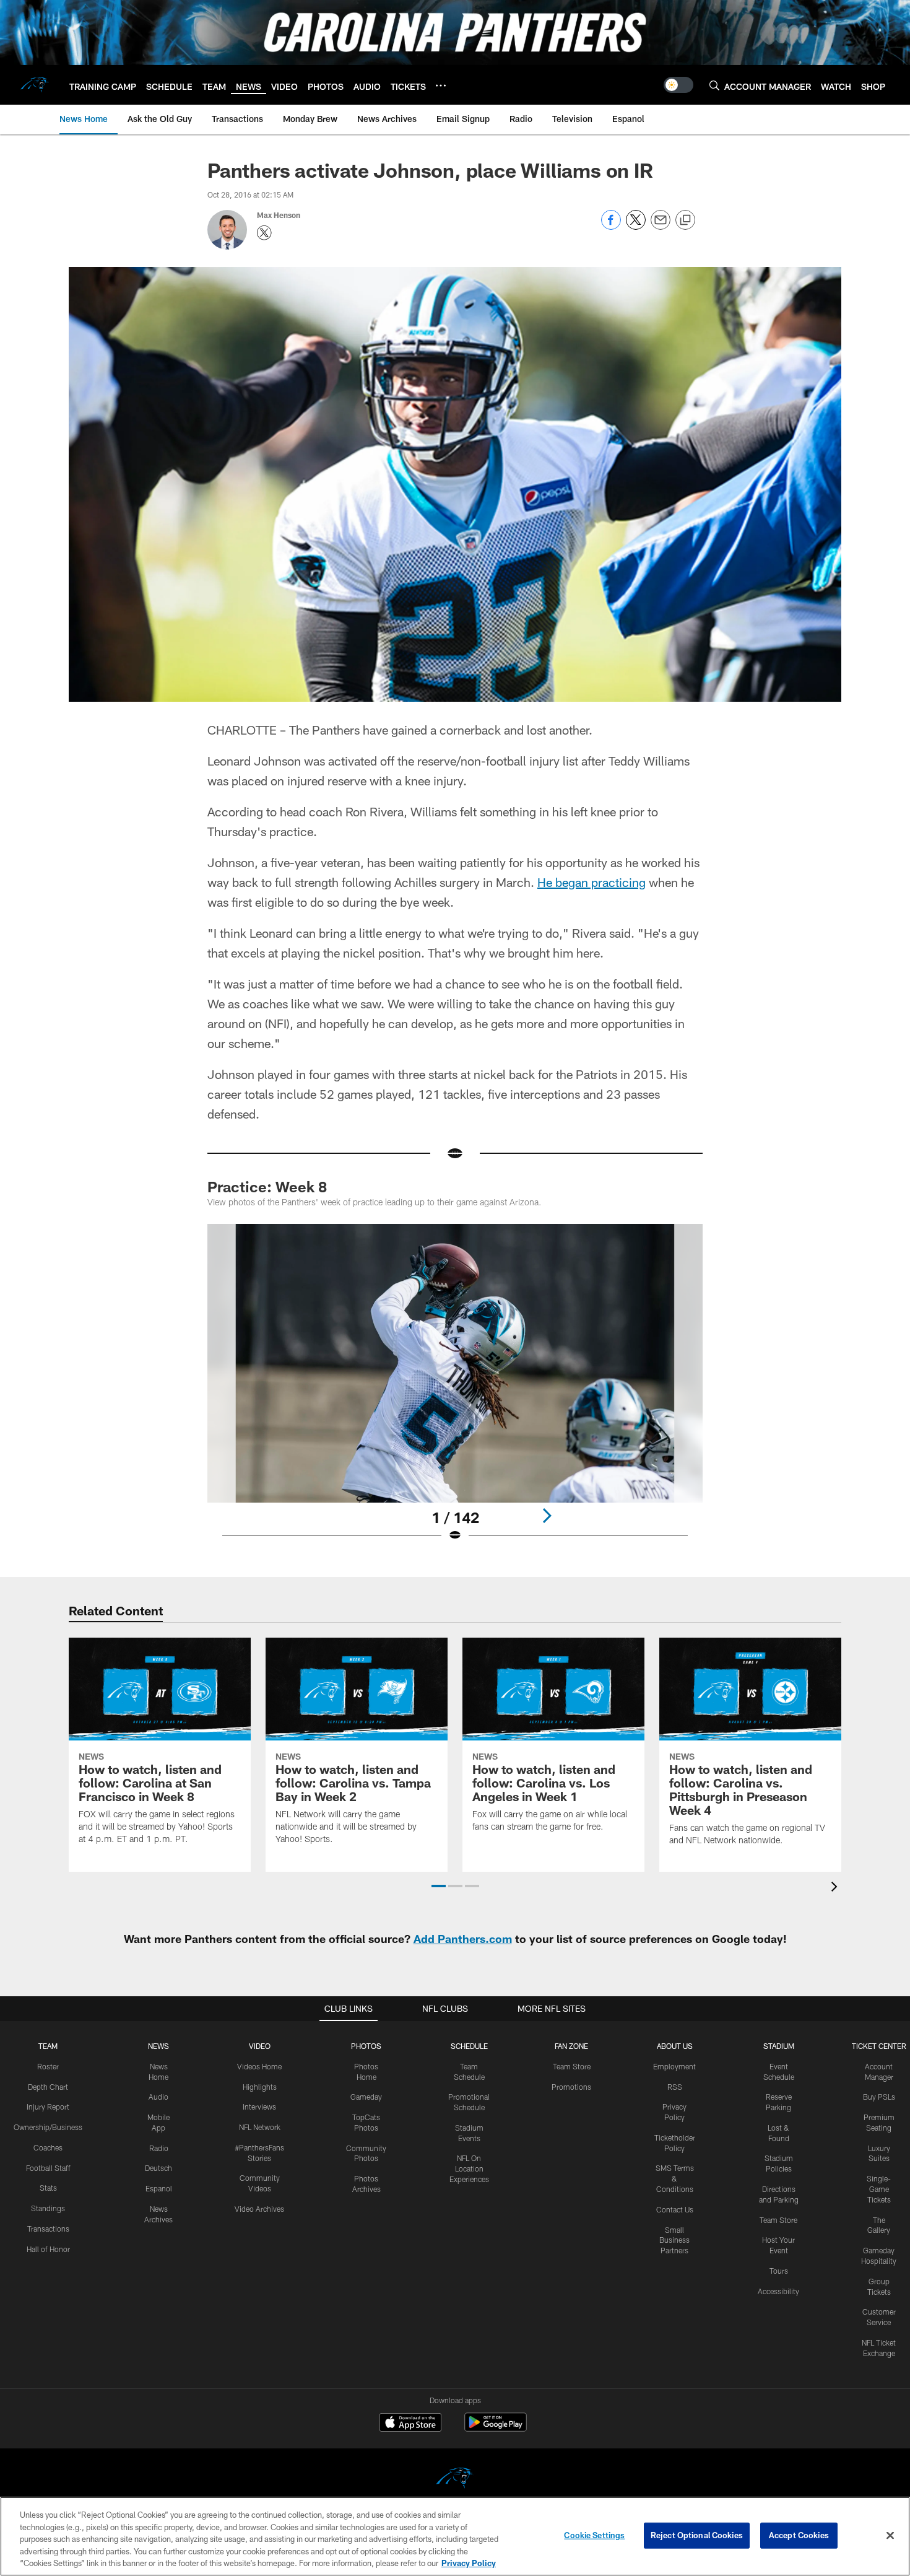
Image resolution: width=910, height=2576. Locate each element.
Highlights (260, 2087)
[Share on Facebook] (611, 226)
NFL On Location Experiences (469, 2168)
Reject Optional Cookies (697, 2535)
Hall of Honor (48, 2249)
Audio (158, 2097)
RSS (675, 2087)
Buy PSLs (879, 2097)
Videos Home (259, 2066)
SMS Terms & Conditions (675, 2178)
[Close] (890, 2536)
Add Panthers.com (463, 1939)
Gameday (366, 2097)
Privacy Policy (469, 2563)
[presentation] (836, 1888)
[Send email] (661, 226)
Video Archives (259, 2209)
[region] (455, 2536)
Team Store (572, 2066)
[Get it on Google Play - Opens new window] (496, 2428)
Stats (48, 2188)
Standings (48, 2208)
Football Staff (48, 2168)
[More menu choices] (441, 85)
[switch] (678, 85)
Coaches (48, 2147)
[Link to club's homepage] (35, 85)
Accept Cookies (799, 2535)
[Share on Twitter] (636, 226)
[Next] (547, 1516)
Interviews (259, 2107)
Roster (48, 2066)
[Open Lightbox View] (455, 1391)
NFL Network (260, 2127)
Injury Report (48, 2107)
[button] (439, 1886)
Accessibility (778, 2291)
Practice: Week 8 (267, 1186)
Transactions (48, 2229)
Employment (674, 2066)
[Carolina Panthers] (455, 2480)
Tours (779, 2271)
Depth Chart (48, 2087)
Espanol (159, 2188)
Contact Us (675, 2209)
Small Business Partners (674, 2240)
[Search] (714, 85)
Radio (159, 2148)
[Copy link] (685, 220)
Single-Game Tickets (879, 2189)
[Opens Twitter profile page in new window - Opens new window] (264, 233)
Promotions (571, 2087)
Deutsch (158, 2168)
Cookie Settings (594, 2535)
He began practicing (591, 882)
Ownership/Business (48, 2127)
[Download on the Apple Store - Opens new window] (410, 2424)
